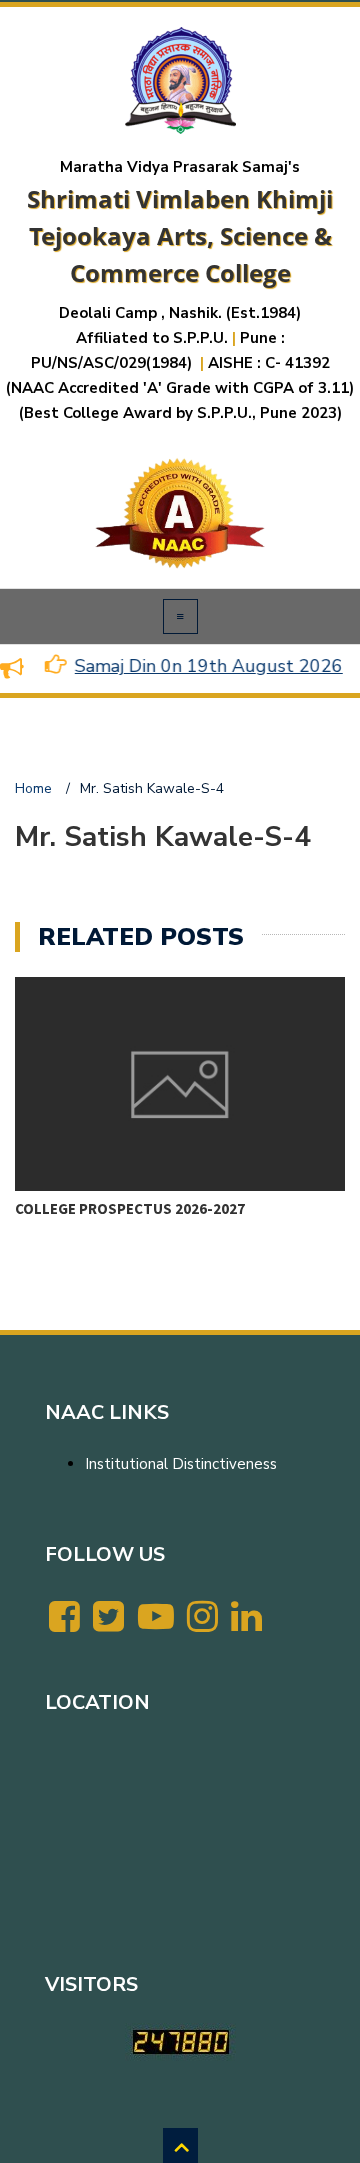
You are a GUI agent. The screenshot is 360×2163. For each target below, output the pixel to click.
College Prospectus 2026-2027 (130, 1208)
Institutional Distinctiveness (181, 1464)
